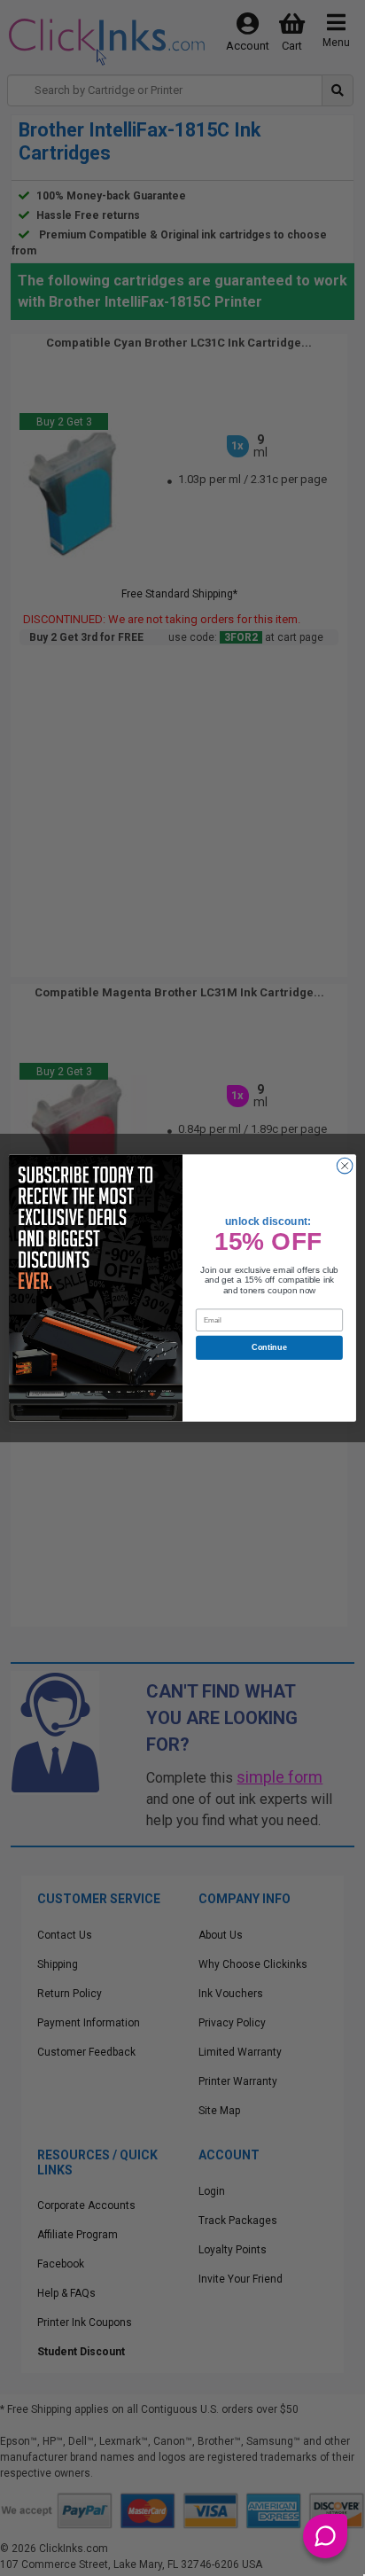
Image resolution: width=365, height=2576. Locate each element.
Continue (269, 1347)
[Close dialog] (345, 1166)
